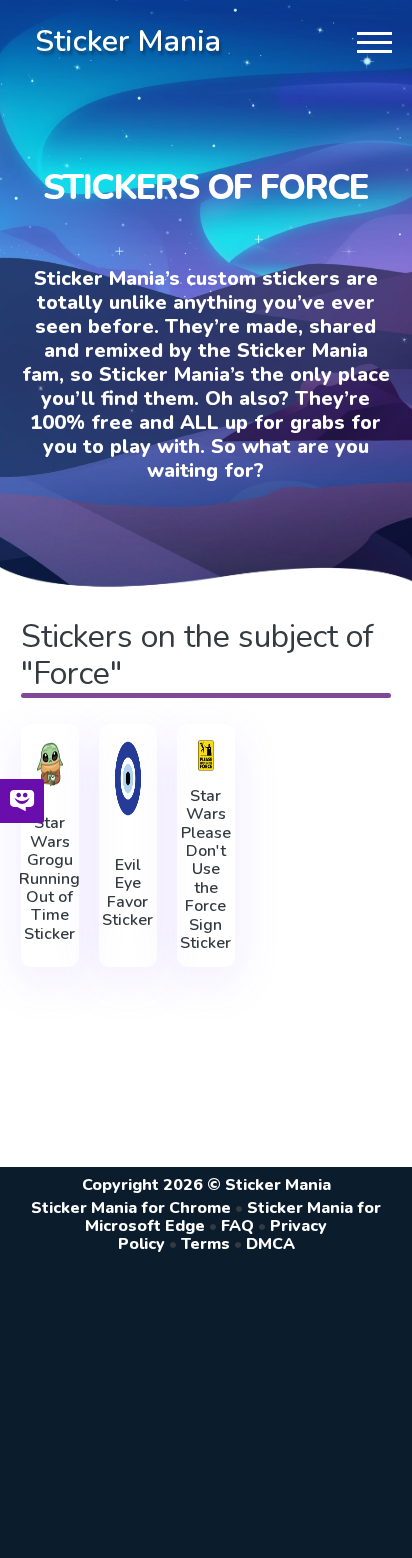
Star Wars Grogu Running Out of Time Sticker (49, 878)
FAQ (237, 1226)
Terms (205, 1244)
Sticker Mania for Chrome (131, 1208)
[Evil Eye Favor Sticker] (128, 778)
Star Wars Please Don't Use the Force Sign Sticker (205, 870)
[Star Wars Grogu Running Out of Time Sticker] (50, 764)
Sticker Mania (128, 41)
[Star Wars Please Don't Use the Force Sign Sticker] (206, 755)
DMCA (270, 1244)
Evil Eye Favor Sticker (127, 893)
